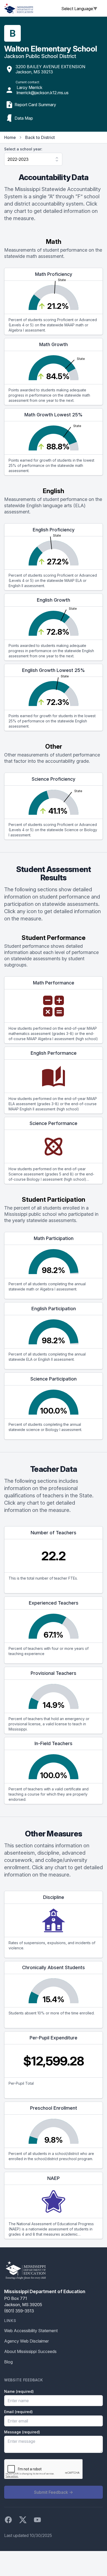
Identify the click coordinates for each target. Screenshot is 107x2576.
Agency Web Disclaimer (26, 2341)
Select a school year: (23, 149)
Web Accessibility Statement (31, 2331)
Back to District (40, 137)
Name (19, 2391)
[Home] (19, 8)
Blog (8, 2362)
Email (18, 2412)
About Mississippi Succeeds (30, 2351)
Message (22, 2432)
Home (10, 137)
